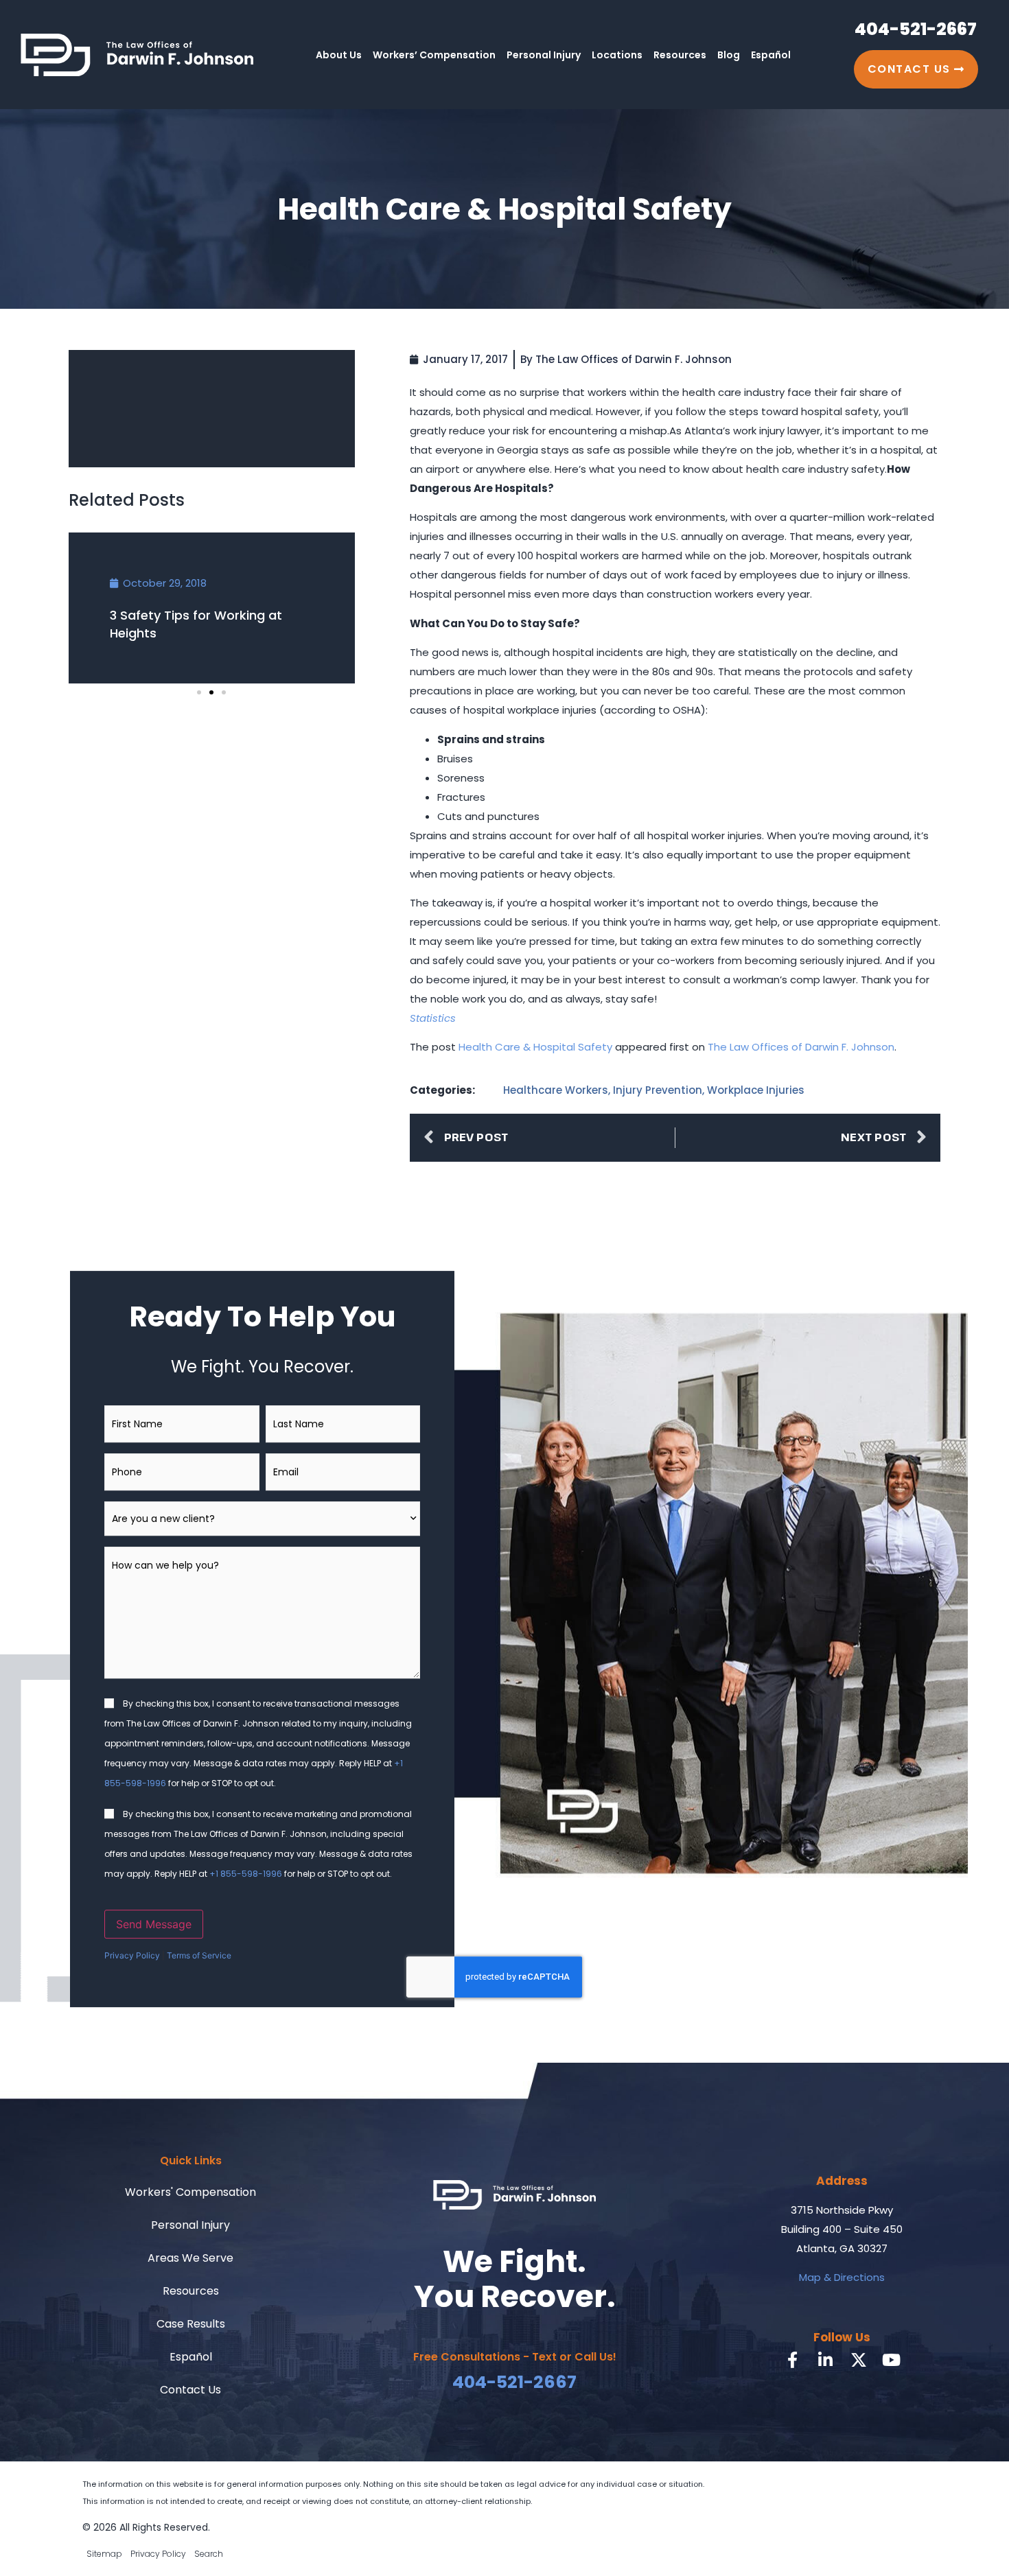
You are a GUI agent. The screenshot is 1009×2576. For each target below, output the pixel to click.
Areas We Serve (190, 2258)
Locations (617, 55)
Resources (680, 55)
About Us (339, 55)
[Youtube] (892, 2360)
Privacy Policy (132, 1955)
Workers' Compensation (190, 2192)
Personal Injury (544, 55)
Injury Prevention (658, 1090)
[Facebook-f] (793, 2360)
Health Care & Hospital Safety (535, 1047)
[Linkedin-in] (826, 2360)
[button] (199, 692)
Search (209, 2554)
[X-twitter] (859, 2360)
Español (771, 55)
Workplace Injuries (756, 1090)
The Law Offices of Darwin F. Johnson (801, 1047)
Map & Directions (842, 2277)
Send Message (154, 1924)
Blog (729, 55)
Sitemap (104, 2554)
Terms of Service (199, 1955)
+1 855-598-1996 (246, 1874)
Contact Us (190, 2390)
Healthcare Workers (556, 1090)
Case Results (191, 2324)
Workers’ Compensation (434, 55)
